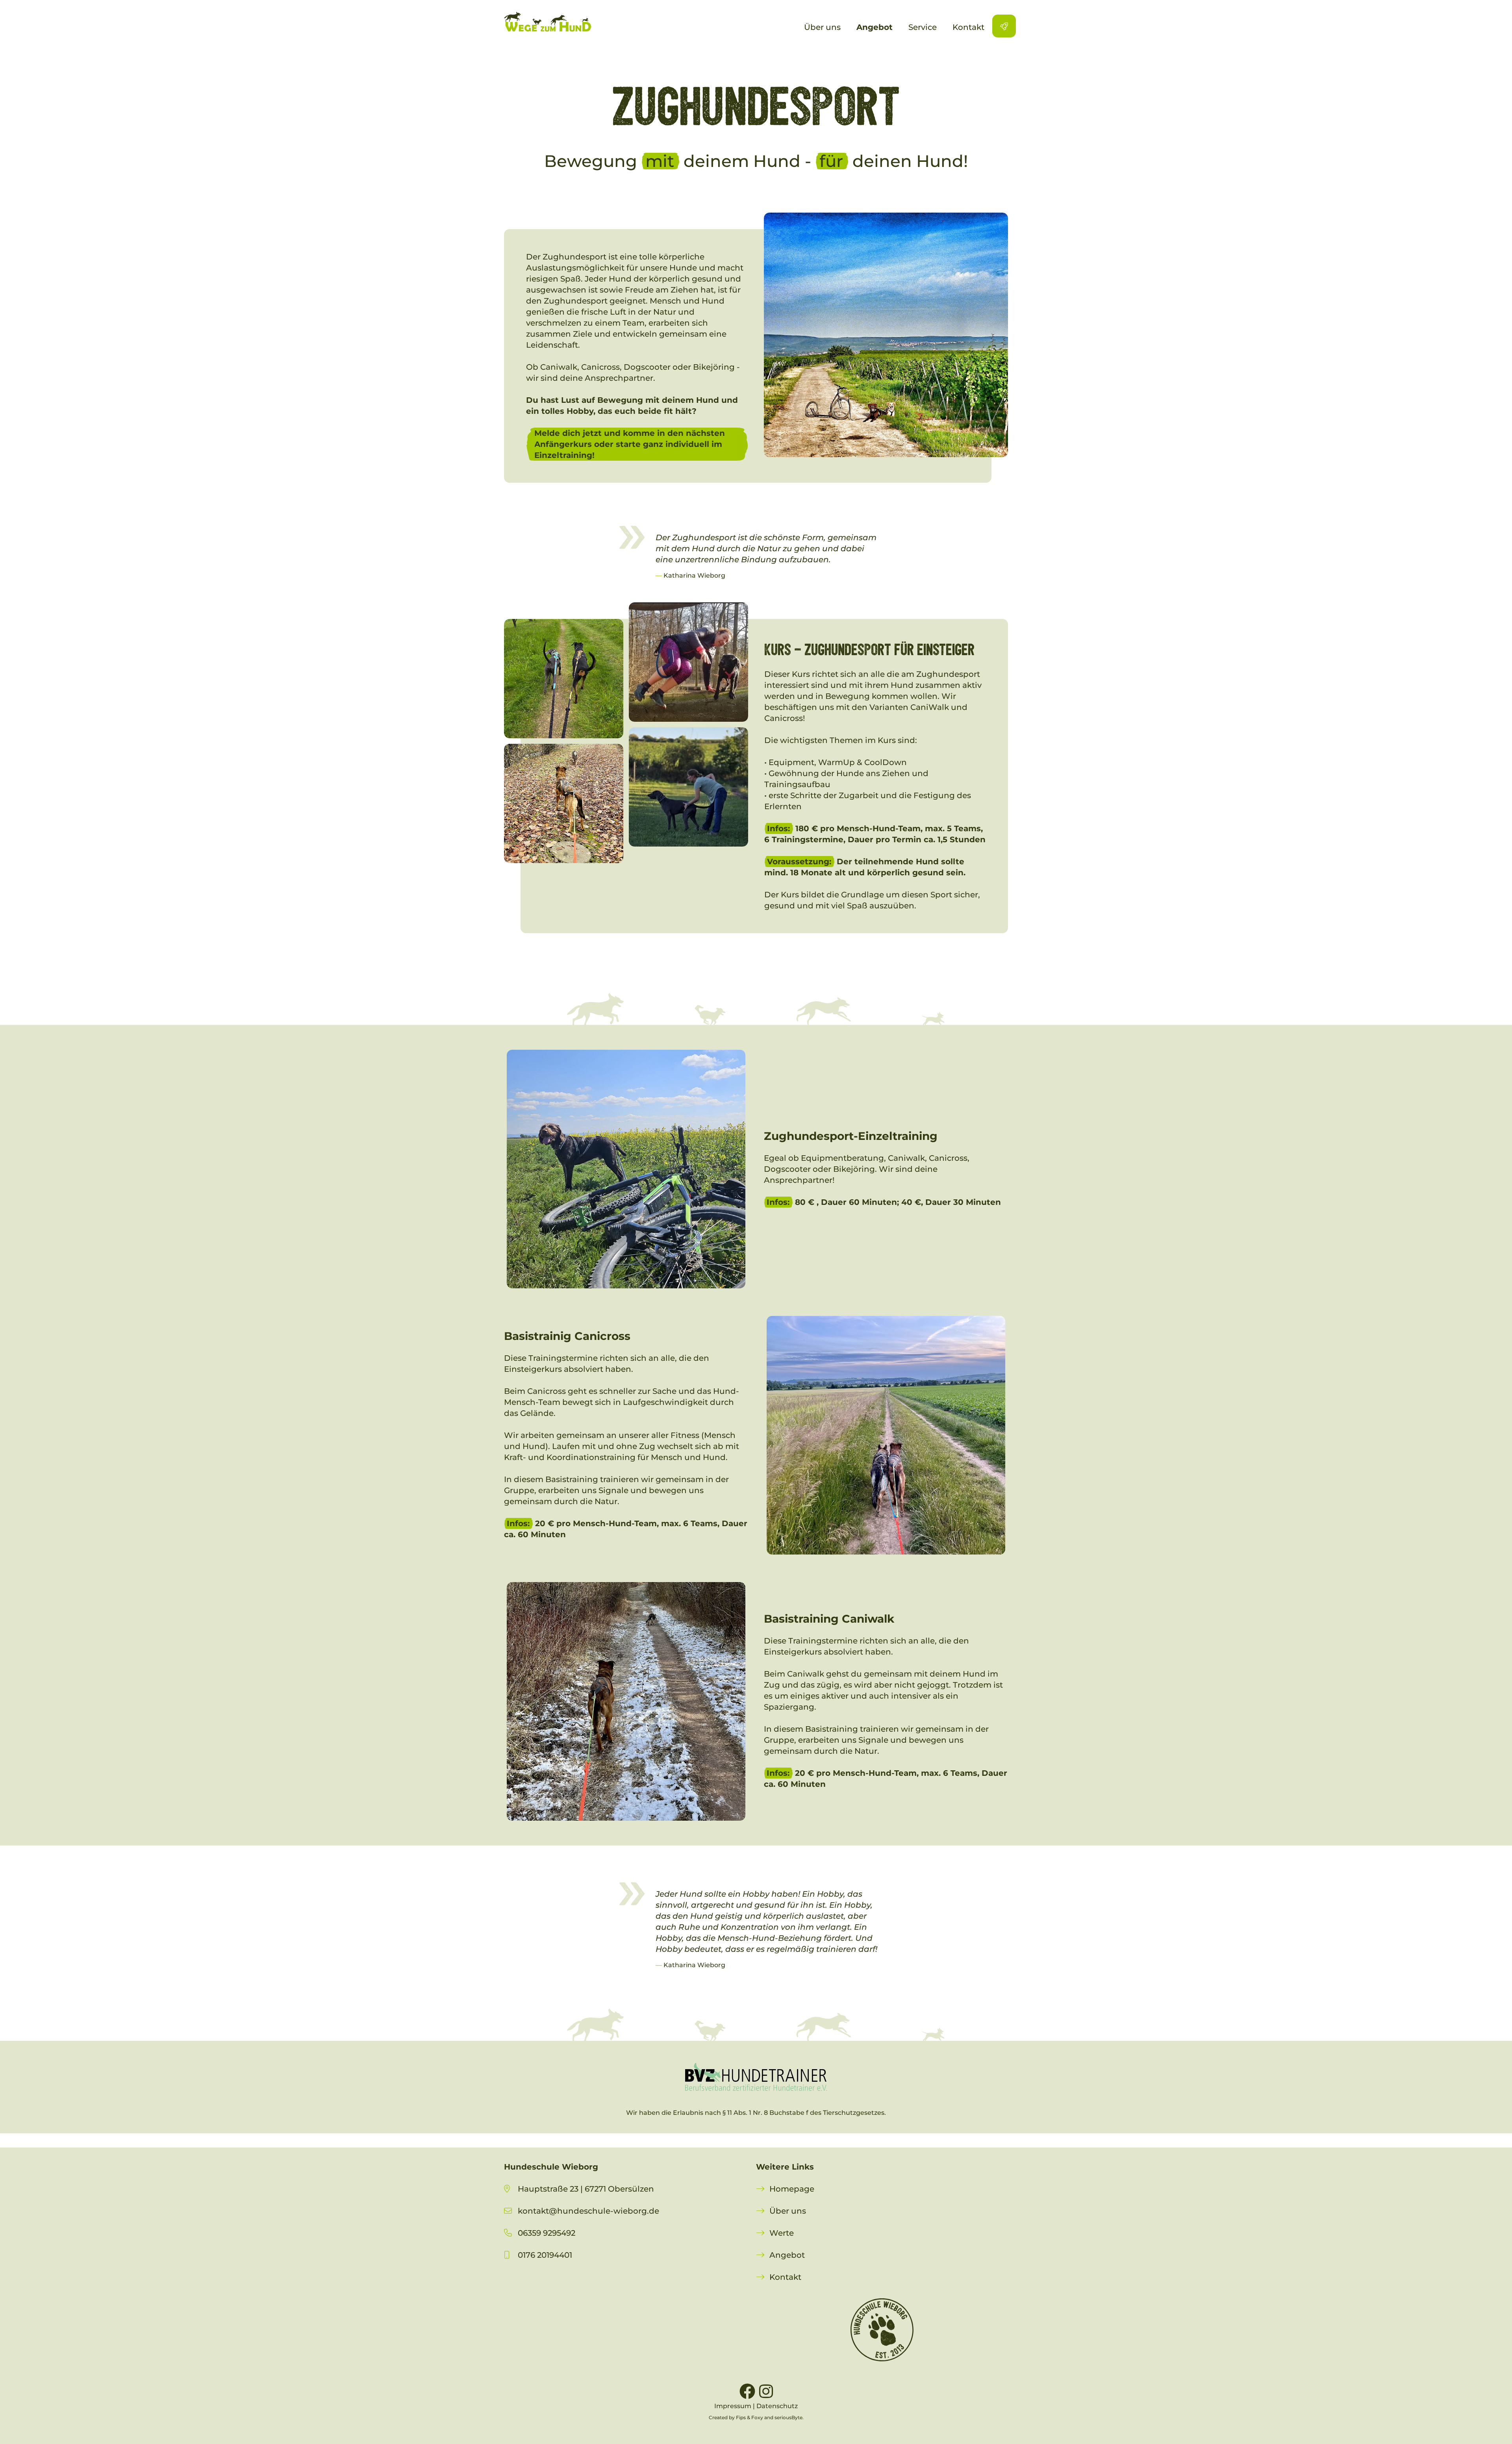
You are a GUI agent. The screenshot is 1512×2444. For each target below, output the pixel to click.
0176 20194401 (538, 2255)
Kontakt (785, 2277)
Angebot (787, 2255)
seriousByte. (789, 2417)
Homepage (792, 2189)
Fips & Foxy (750, 2417)
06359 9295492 (547, 2233)
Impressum (733, 2406)
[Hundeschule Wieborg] (548, 22)
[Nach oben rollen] (1492, 2424)
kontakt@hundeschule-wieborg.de (588, 2211)
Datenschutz (777, 2406)
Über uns (788, 2211)
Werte (782, 2233)
